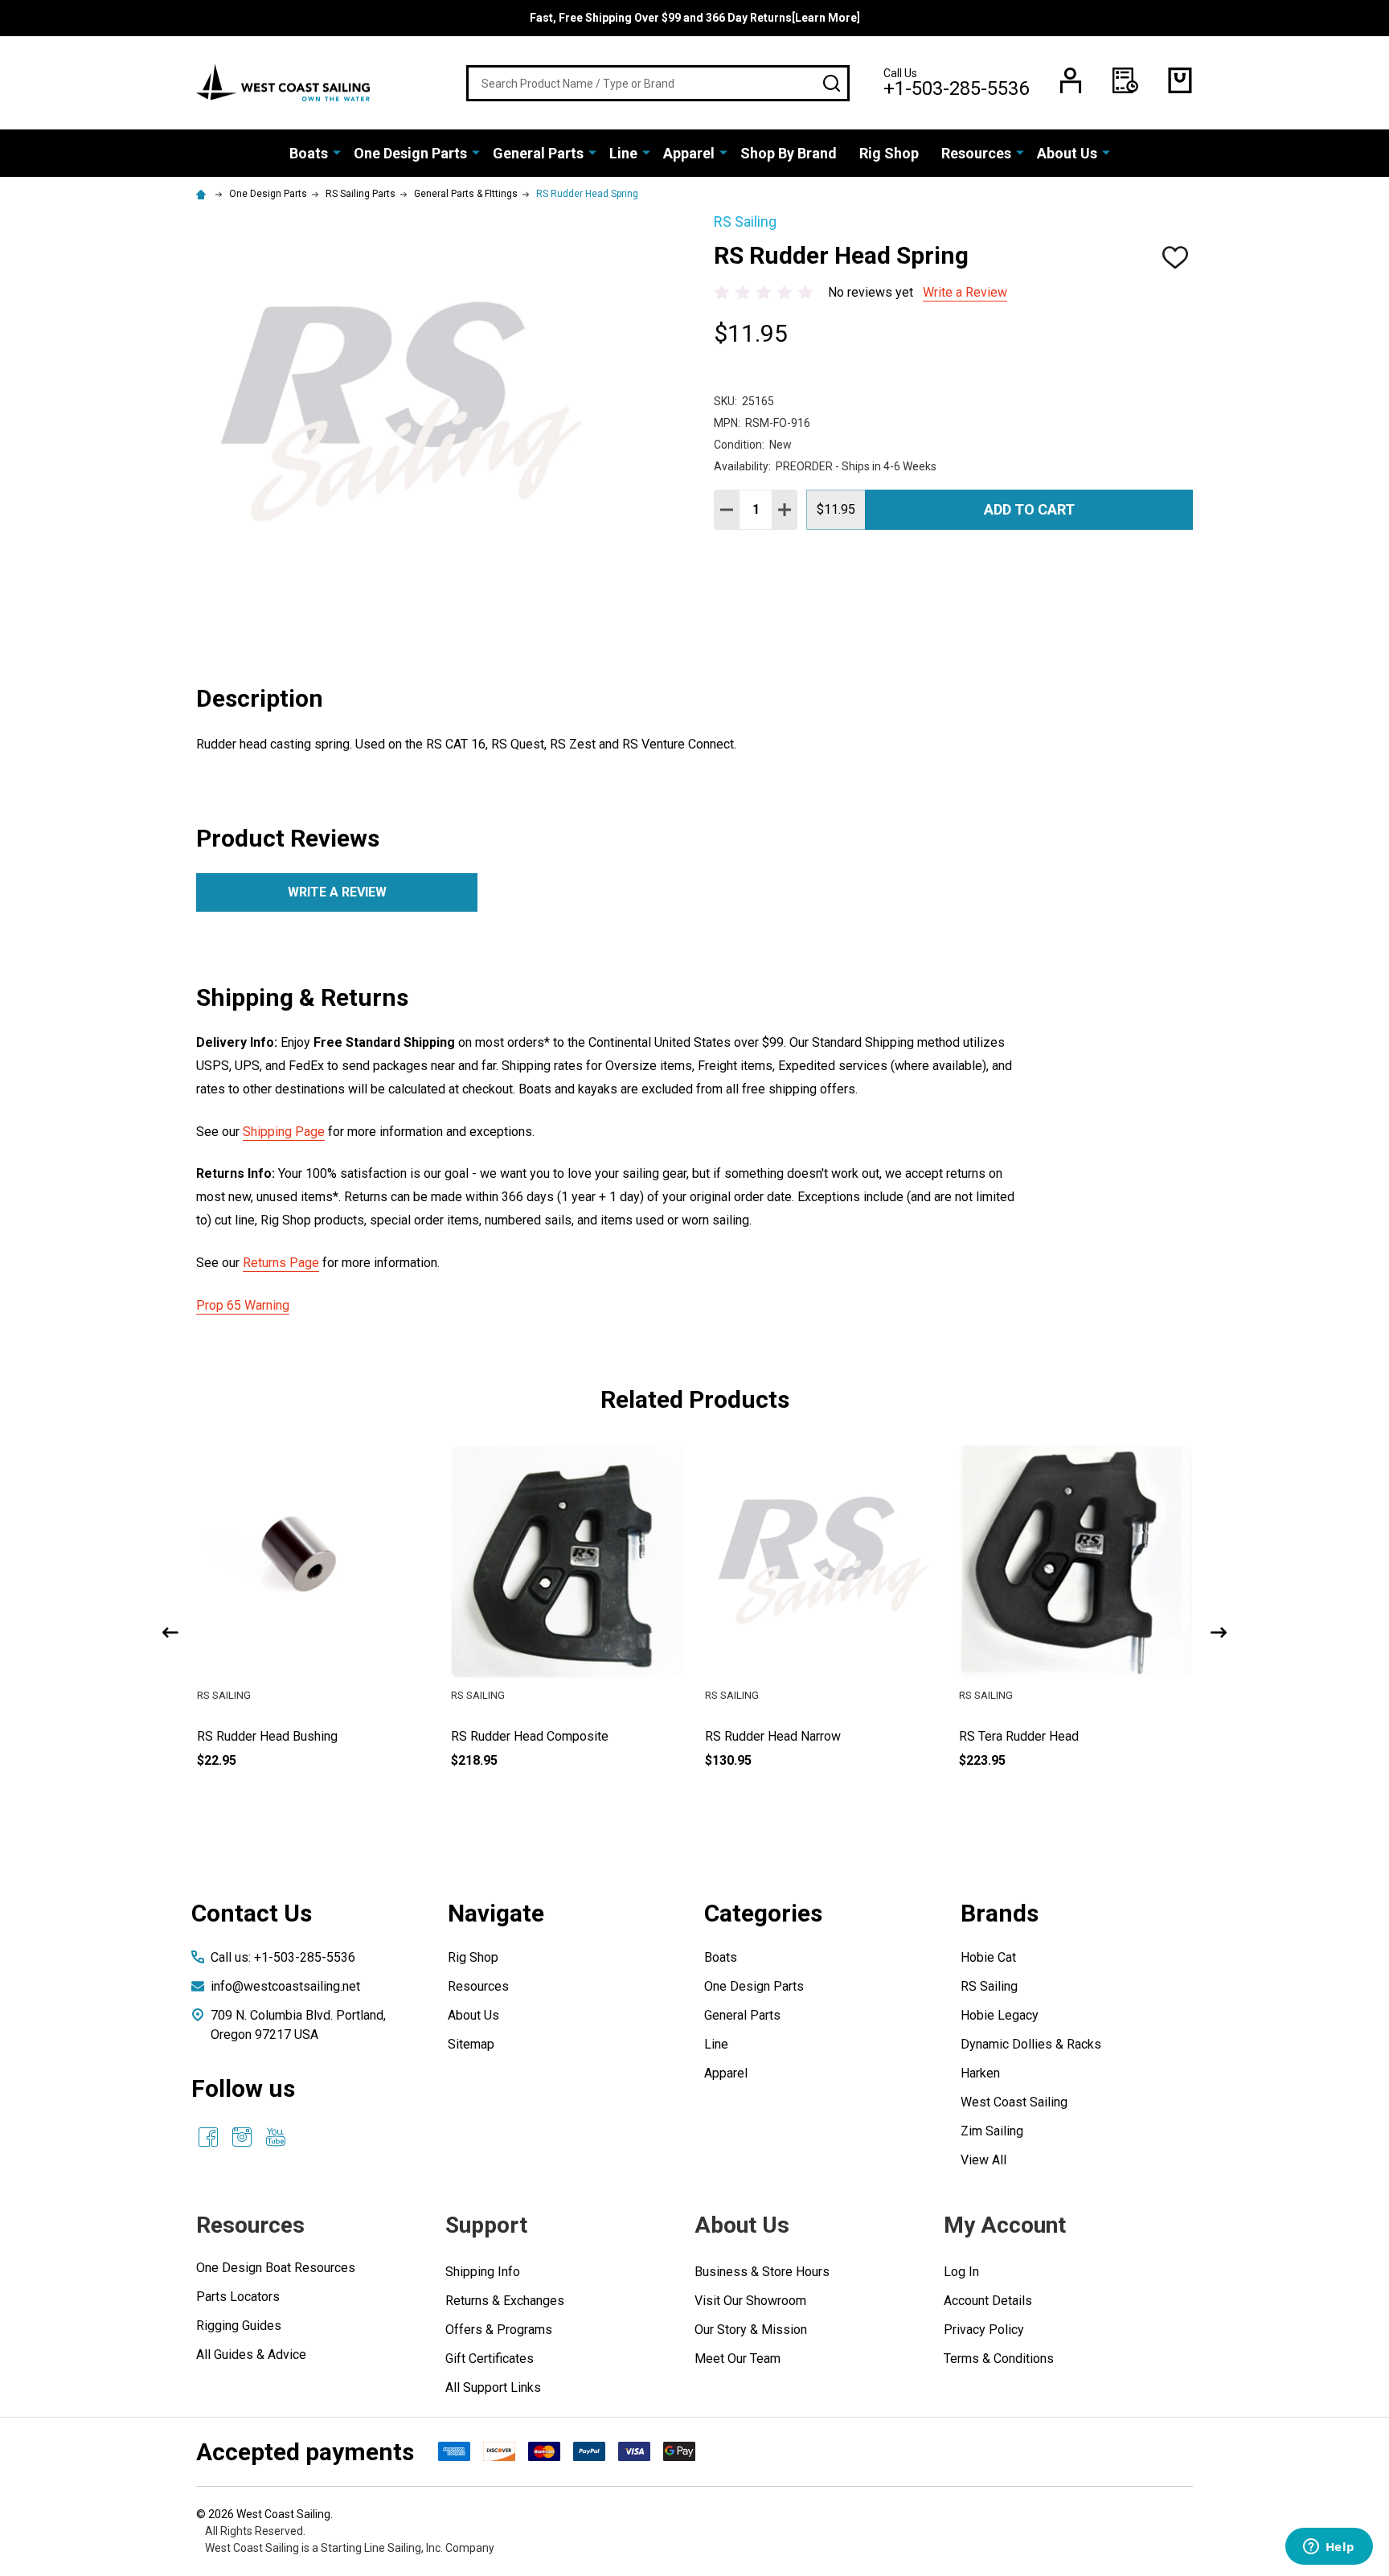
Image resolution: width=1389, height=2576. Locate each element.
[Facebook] (208, 2137)
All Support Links (493, 2387)
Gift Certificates (490, 2359)
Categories (763, 1913)
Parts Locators (238, 2297)
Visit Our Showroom (750, 2301)
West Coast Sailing (1014, 2102)
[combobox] (658, 83)
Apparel (689, 153)
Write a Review (965, 292)
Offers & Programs (499, 2330)
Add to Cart (1029, 509)
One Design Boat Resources (276, 2268)
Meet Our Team (738, 2359)
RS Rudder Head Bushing (521, 1736)
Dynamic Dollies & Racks (1031, 2044)
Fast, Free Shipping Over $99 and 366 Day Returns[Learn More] (695, 18)
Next (1219, 1633)
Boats (309, 153)
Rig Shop (889, 153)
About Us (1067, 153)
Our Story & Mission (751, 2330)
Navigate (496, 1913)
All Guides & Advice (251, 2354)
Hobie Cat (988, 1957)
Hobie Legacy (1000, 2015)
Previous (170, 1633)
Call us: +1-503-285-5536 (283, 1957)
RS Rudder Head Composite (784, 1736)
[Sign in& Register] (1071, 80)
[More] (337, 152)
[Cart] (1180, 80)
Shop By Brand (789, 153)
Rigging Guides (239, 2326)
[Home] (203, 194)
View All (983, 2160)
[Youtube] (276, 2137)
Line (623, 153)
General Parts (538, 153)
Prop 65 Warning (243, 1305)
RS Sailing (989, 1986)
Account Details (988, 2301)
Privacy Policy (984, 2330)
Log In (961, 2272)
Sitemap (471, 2044)
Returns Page (281, 1263)
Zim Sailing (992, 2131)
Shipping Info (483, 2272)
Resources (976, 153)
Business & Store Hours (762, 2272)
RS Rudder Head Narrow (1027, 1736)
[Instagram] (242, 2137)
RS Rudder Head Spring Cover (281, 1736)
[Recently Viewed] (1125, 80)
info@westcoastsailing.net (285, 1986)
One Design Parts (410, 153)
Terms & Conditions (999, 2359)
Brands (1000, 1913)
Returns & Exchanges (505, 2301)
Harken (980, 2073)
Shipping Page (284, 1132)
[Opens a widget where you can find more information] (1329, 2548)
